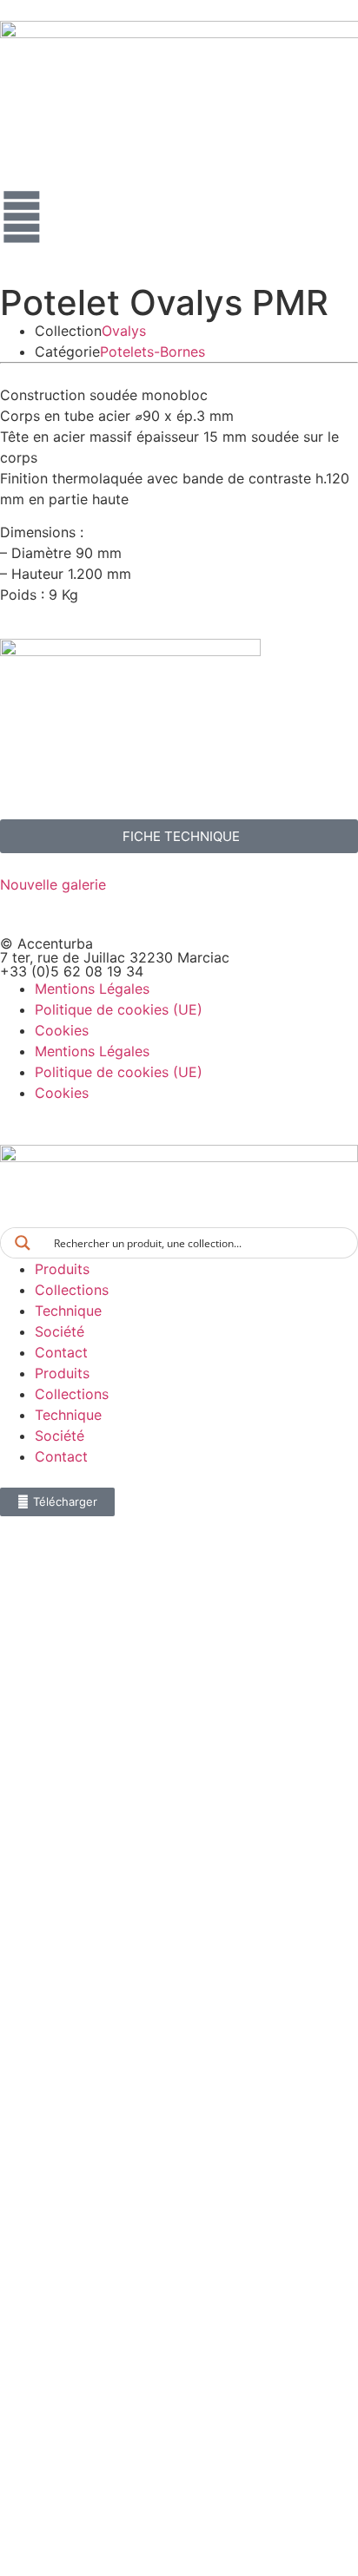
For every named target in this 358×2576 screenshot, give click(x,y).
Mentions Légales (92, 989)
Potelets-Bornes (152, 352)
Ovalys (124, 331)
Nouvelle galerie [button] (53, 884)
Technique (68, 1311)
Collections (72, 1290)
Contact (61, 1352)
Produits (62, 1269)
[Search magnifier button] (23, 1243)
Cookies (62, 1030)
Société (60, 1331)
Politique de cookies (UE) (119, 1009)
